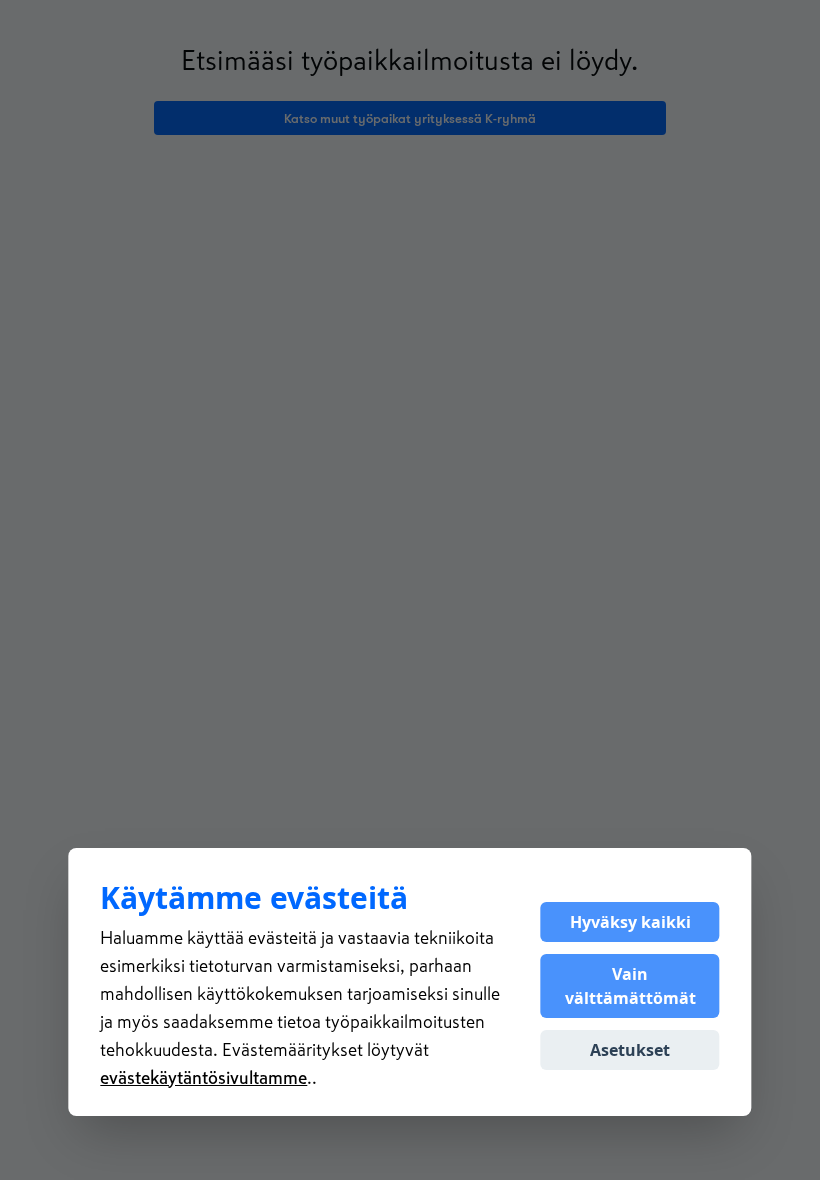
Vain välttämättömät (630, 986)
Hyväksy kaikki (630, 922)
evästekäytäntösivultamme (203, 1078)
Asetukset (630, 1050)
